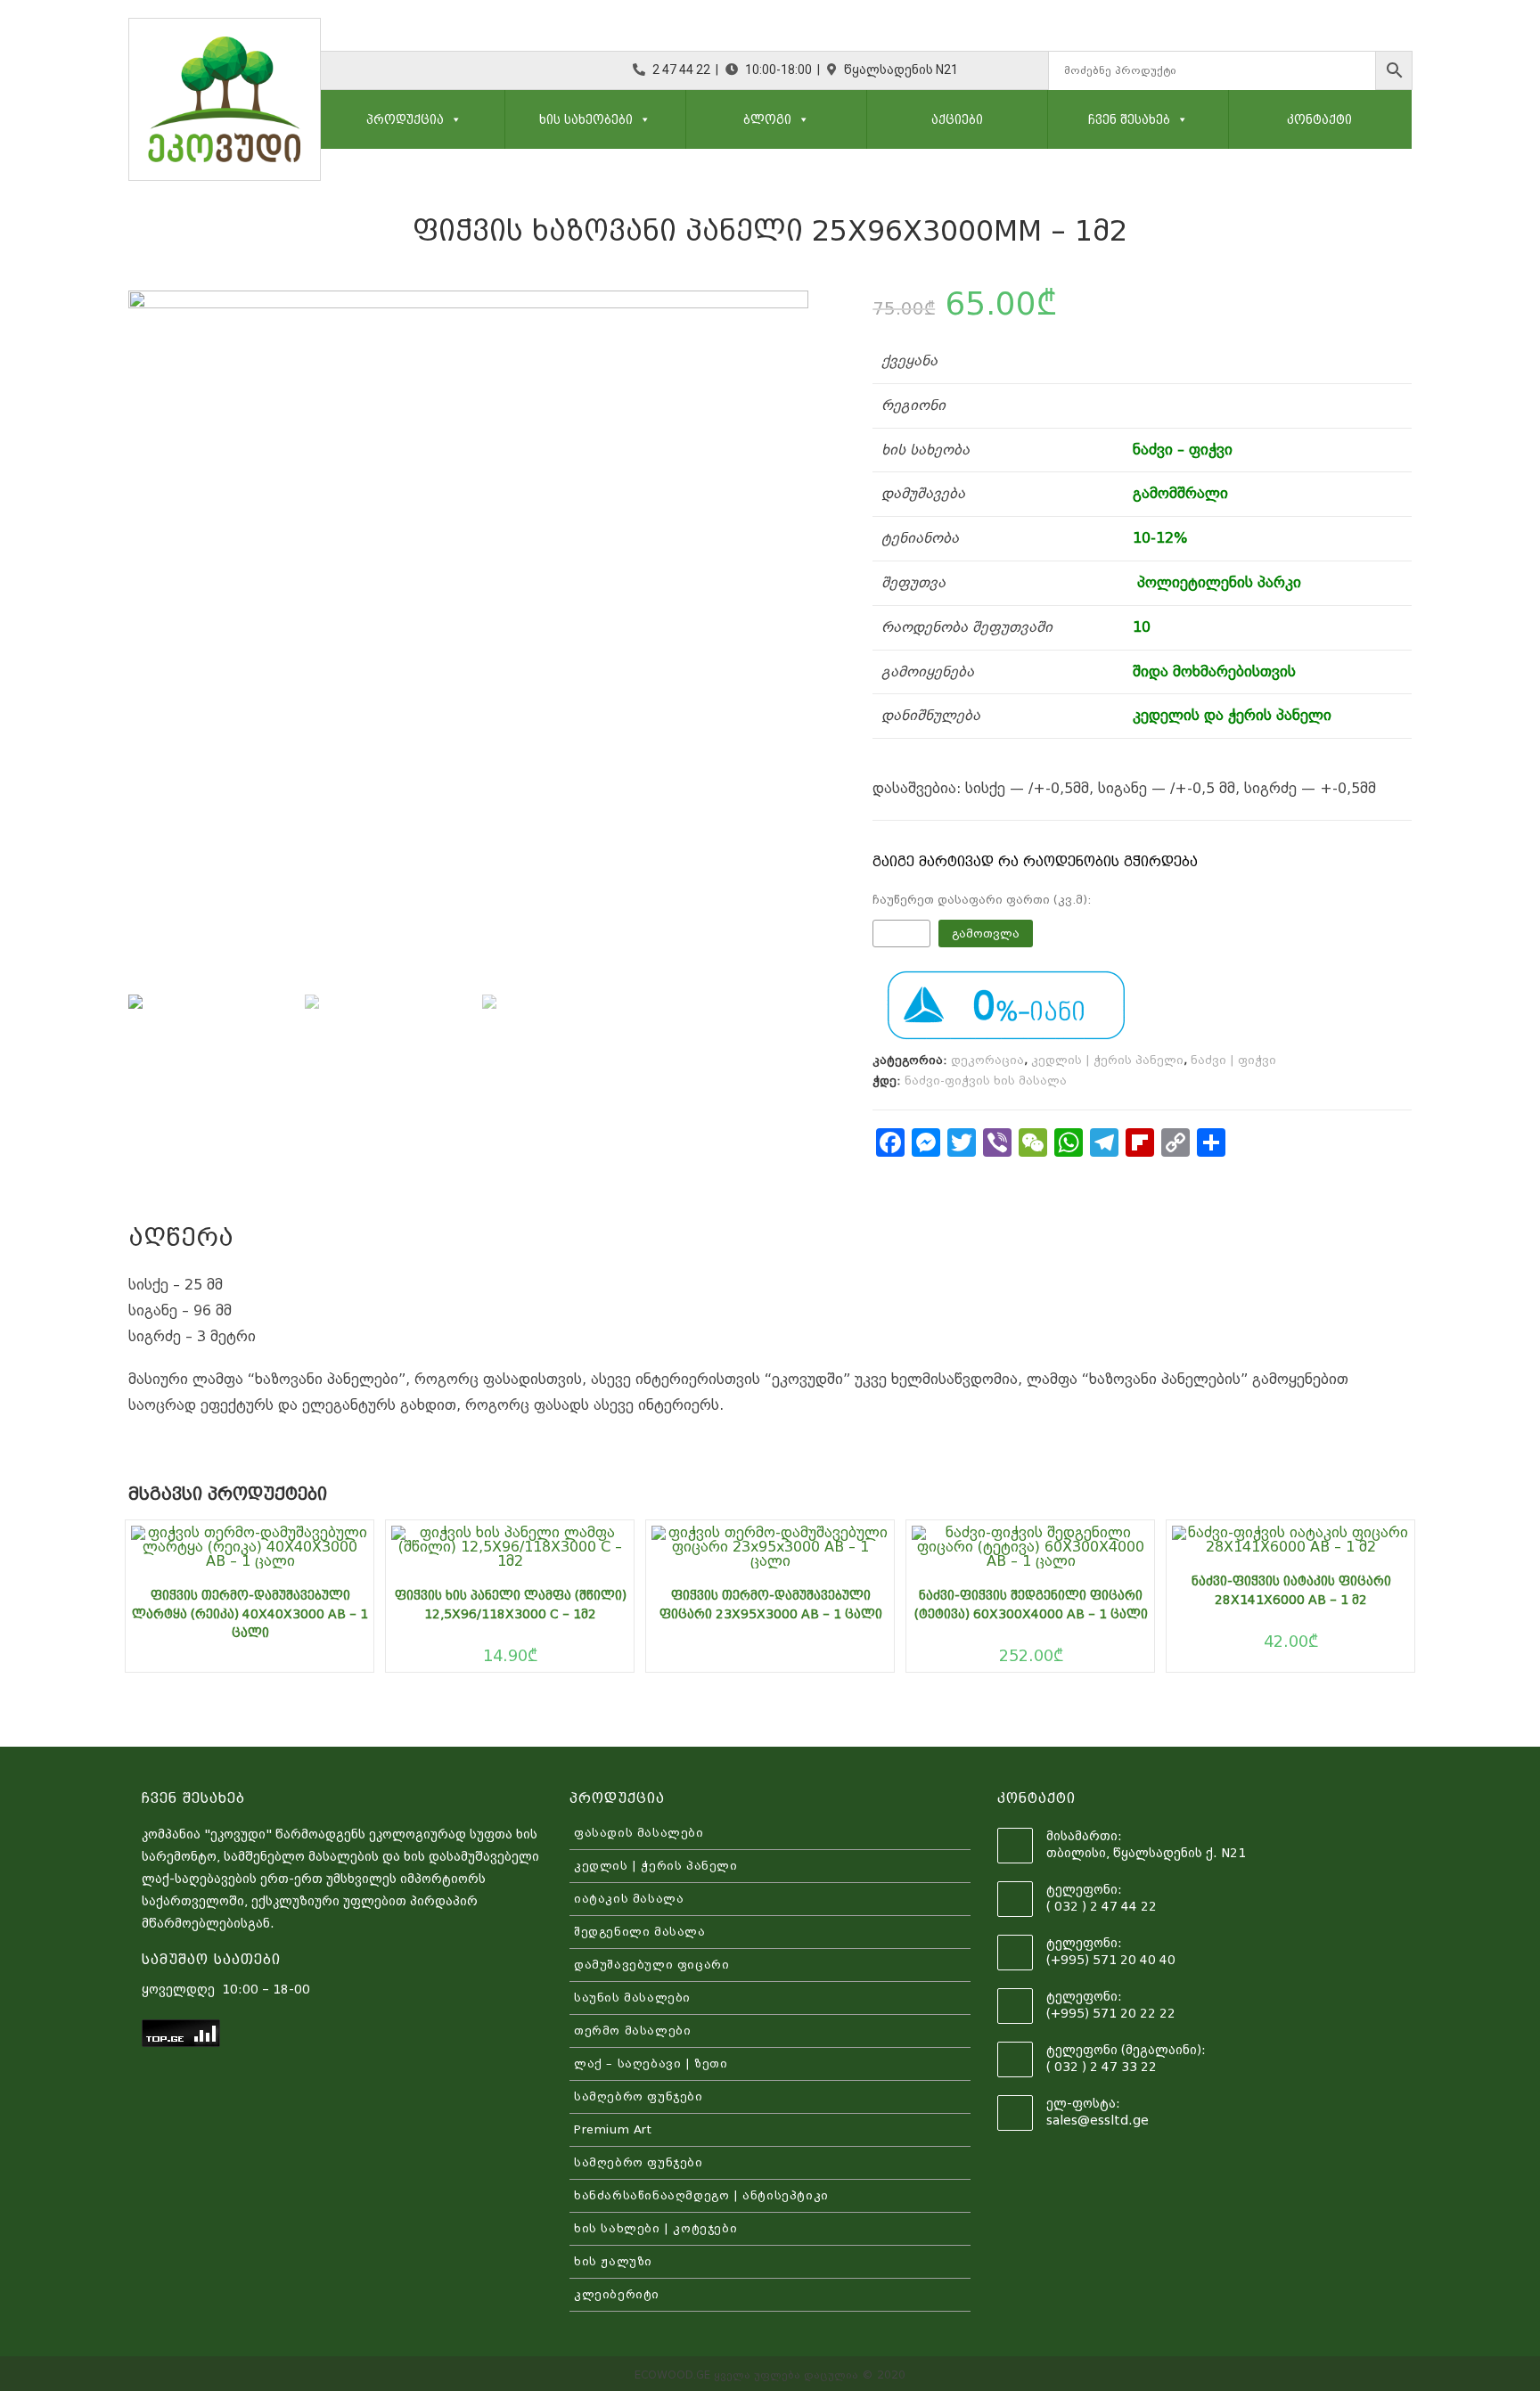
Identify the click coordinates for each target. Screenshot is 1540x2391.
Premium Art (613, 2129)
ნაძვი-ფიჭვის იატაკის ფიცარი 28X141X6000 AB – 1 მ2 (1291, 1590)
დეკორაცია (987, 1060)
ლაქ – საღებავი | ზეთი (651, 2063)
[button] (453, 119)
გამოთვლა (986, 933)
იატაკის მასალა (629, 1899)
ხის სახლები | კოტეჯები (655, 2228)
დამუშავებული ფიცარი (651, 1965)
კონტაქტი (1319, 119)
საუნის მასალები (632, 1998)
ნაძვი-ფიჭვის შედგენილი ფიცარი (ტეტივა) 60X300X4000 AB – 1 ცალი (1031, 1605)
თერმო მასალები (632, 2031)
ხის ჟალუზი (613, 2261)
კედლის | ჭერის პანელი (1107, 1060)
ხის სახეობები (586, 119)
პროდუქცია (405, 119)
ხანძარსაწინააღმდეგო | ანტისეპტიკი (701, 2195)
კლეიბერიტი (617, 2294)
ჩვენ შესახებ (1129, 119)
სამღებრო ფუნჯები (639, 2096)
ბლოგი (767, 119)
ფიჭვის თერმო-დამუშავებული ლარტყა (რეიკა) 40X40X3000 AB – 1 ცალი (250, 1614)
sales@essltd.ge (1098, 2120)
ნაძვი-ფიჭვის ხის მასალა (986, 1081)
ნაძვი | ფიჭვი (1233, 1060)
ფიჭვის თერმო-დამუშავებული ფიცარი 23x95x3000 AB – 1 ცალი (771, 1605)
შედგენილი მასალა (640, 1932)
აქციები (957, 119)
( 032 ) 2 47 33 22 (1102, 2067)
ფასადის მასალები (639, 1833)
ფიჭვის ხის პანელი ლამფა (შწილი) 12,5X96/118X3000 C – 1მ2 (511, 1605)
